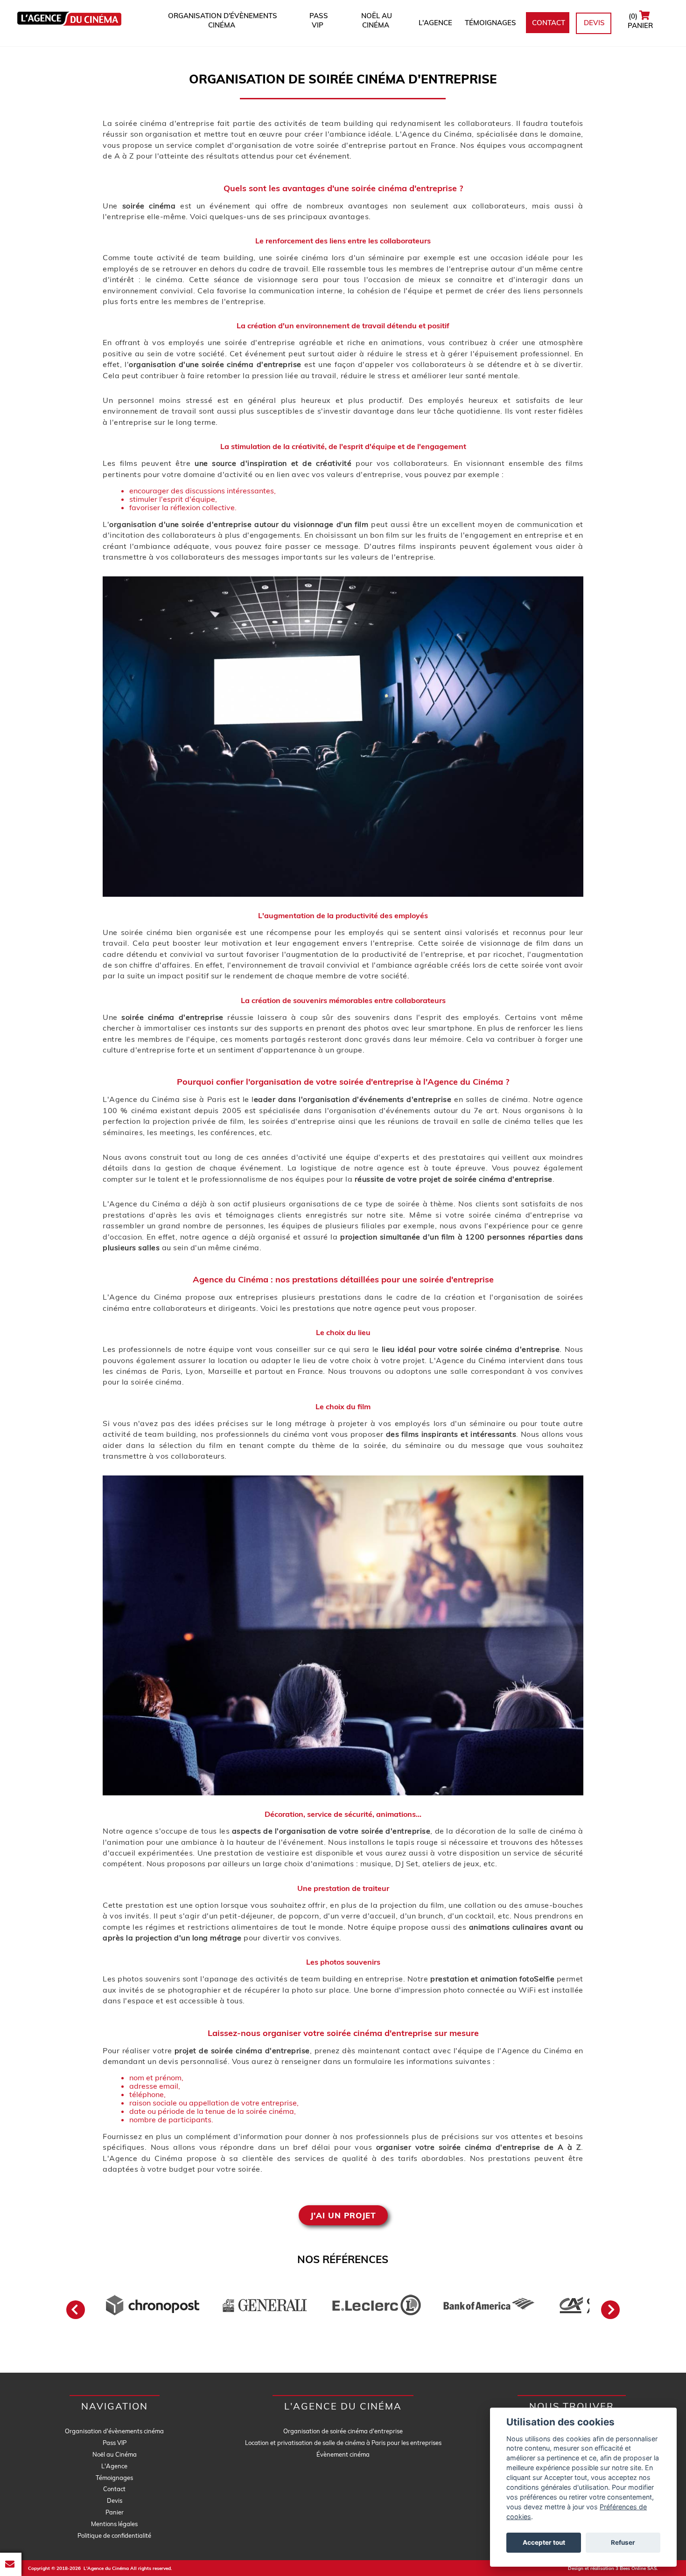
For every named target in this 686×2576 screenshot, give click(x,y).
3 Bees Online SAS (636, 2568)
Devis (593, 23)
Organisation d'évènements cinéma (222, 20)
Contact (548, 23)
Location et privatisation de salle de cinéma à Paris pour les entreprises (343, 2443)
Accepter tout (544, 2543)
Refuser (623, 2543)
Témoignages (489, 23)
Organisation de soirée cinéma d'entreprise (343, 2431)
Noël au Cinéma (376, 20)
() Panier (639, 21)
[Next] (610, 2310)
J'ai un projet (343, 2215)
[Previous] (76, 2310)
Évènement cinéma (343, 2454)
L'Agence (434, 23)
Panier (115, 2512)
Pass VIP (318, 20)
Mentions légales (114, 2524)
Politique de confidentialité (114, 2535)
